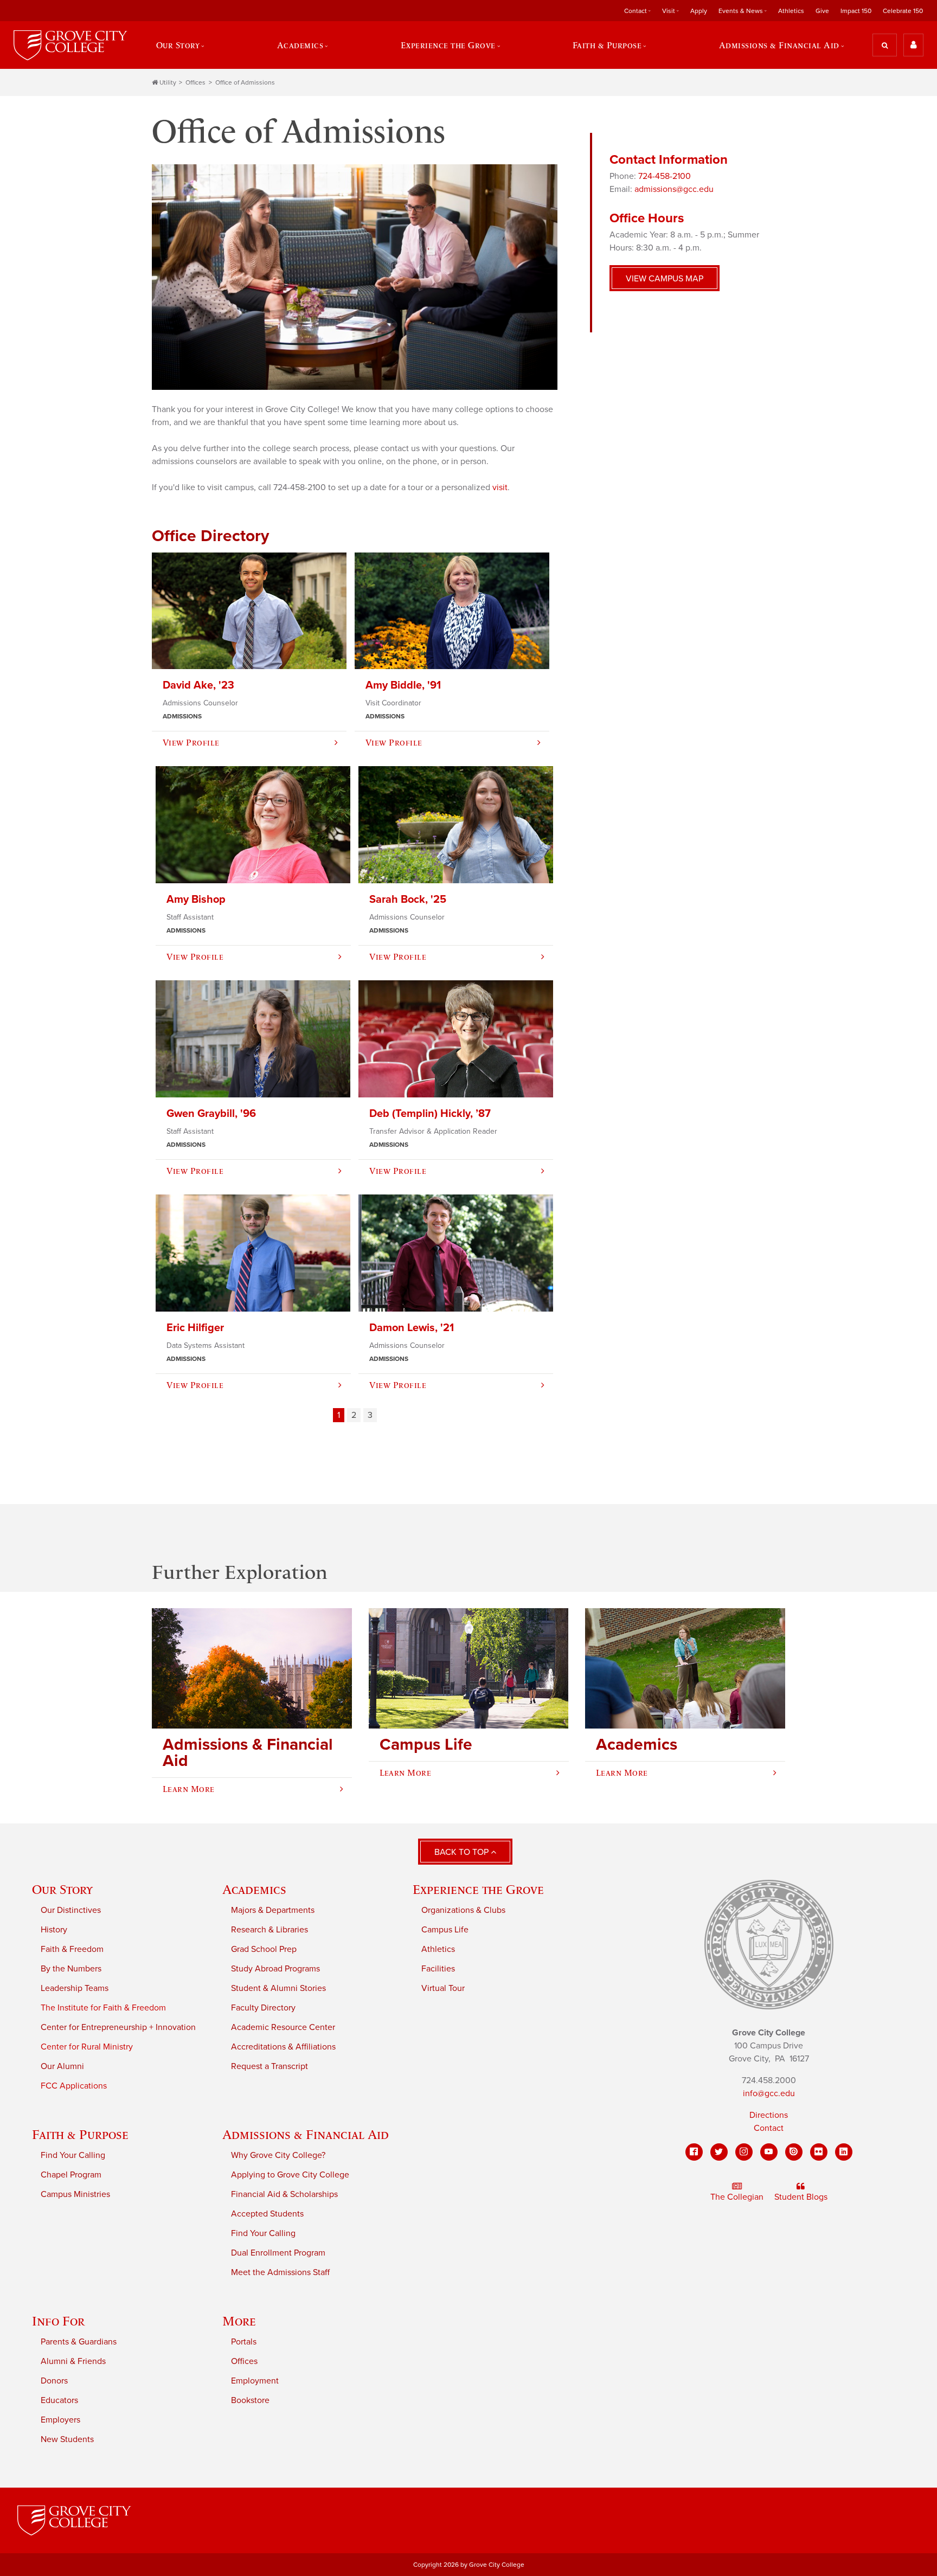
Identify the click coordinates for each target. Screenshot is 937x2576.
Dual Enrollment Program (278, 2253)
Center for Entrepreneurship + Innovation (118, 2027)
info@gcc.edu (769, 2093)
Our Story (62, 1889)
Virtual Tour (443, 1988)
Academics (254, 1889)
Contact (769, 2128)
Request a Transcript (269, 2066)
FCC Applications (74, 2086)
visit (500, 487)
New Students (67, 2439)
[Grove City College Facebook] (694, 2152)
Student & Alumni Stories (278, 1988)
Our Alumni (62, 2066)
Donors (54, 2381)
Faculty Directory (263, 2008)
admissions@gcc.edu (674, 189)
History (54, 1930)
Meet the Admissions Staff (280, 2272)
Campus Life (445, 1930)
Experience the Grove (478, 1889)
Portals (244, 2342)
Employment (255, 2381)
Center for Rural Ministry (87, 2047)
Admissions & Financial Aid (306, 2134)
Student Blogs (801, 2197)
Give (822, 11)
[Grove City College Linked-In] (844, 2152)
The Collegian (737, 2197)
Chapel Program (71, 2175)
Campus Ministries (75, 2194)
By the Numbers (71, 1969)
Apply (699, 11)
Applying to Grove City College (290, 2175)
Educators (59, 2400)
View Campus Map (665, 279)
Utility (168, 82)
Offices (195, 82)
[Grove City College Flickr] (819, 2152)
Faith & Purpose (80, 2134)
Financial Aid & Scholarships (284, 2194)
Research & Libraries (269, 1930)
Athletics (791, 11)
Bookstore (250, 2400)
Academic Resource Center (283, 2027)
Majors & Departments (273, 1910)
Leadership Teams (75, 1988)
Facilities (438, 1969)
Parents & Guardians (79, 2342)
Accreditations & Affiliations (283, 2047)
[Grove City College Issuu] (794, 2152)
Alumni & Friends (73, 2361)
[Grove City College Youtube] (769, 2152)
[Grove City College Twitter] (719, 2152)
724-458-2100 (665, 176)
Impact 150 (856, 11)
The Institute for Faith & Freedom (103, 2008)
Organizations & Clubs (463, 1910)
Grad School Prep (264, 1949)
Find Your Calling (73, 2155)
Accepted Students (267, 2214)
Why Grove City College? (278, 2155)
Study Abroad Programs (275, 1969)
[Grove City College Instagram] (744, 2152)
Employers (60, 2420)
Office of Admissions (245, 82)
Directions (769, 2115)
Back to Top (463, 1852)
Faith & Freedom (72, 1949)
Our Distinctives (71, 1910)
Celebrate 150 (903, 11)
